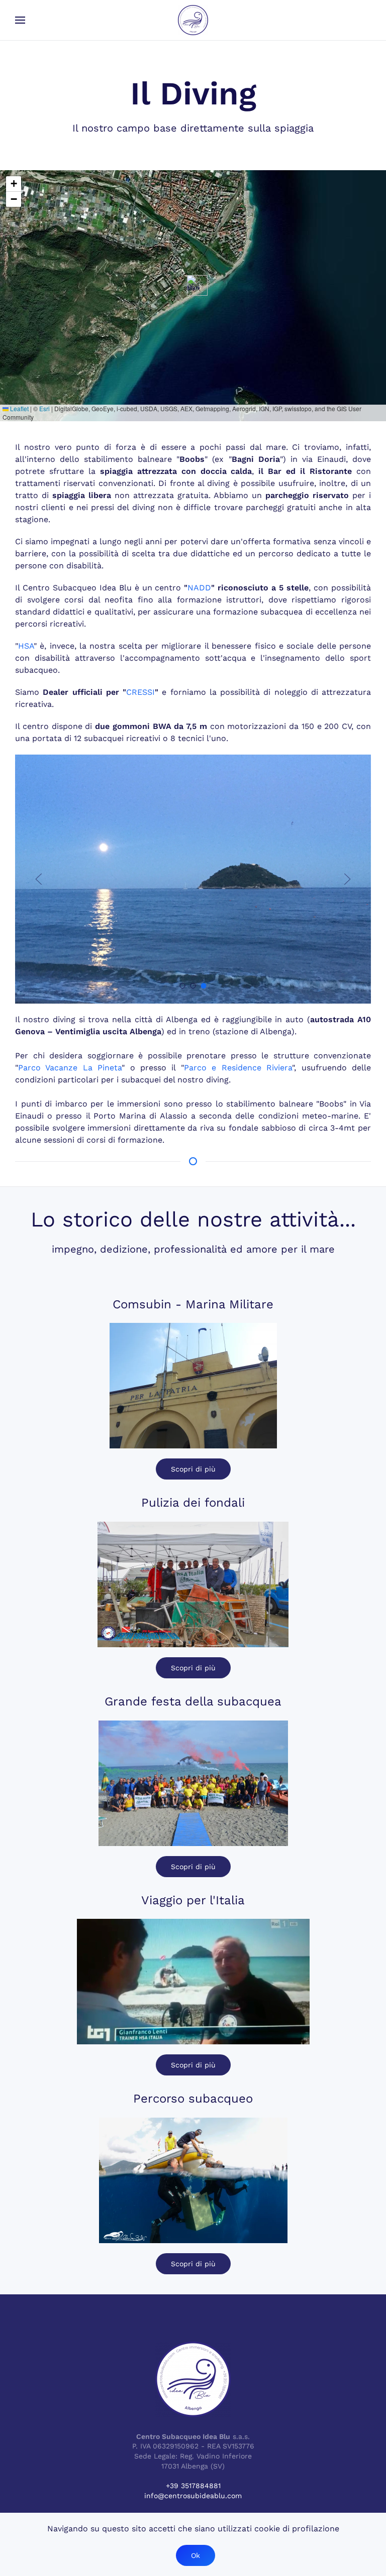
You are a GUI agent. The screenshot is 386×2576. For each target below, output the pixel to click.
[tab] (183, 986)
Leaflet (19, 408)
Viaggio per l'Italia (193, 1900)
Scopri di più (193, 1469)
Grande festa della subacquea (193, 1701)
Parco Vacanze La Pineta (70, 1068)
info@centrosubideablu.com (193, 2496)
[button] (20, 20)
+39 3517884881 (193, 2486)
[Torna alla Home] (193, 20)
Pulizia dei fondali (193, 1503)
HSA (26, 646)
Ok (196, 2555)
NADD (199, 588)
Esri (44, 408)
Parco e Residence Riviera (238, 1068)
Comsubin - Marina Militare (193, 1304)
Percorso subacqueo (193, 2099)
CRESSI (140, 692)
